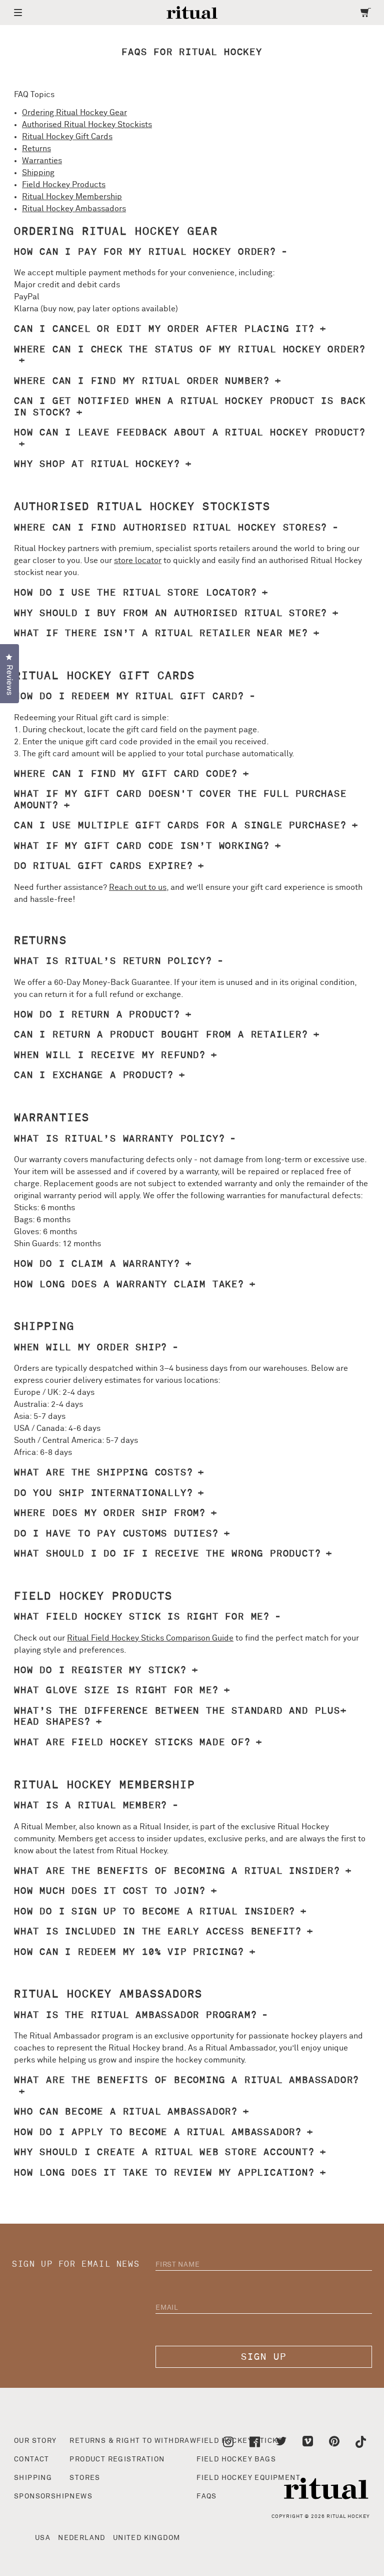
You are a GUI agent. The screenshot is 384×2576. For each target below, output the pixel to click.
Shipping (38, 173)
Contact (32, 2459)
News (81, 2496)
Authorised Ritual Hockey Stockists (87, 125)
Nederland (82, 2538)
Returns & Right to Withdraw (133, 2441)
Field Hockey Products (64, 185)
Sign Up (264, 2357)
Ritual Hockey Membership (72, 197)
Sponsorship (42, 2496)
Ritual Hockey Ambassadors (74, 209)
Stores (85, 2478)
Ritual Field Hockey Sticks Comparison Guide (150, 1638)
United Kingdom (147, 2538)
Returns (36, 149)
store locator (138, 561)
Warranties (42, 161)
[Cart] (366, 13)
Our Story (35, 2441)
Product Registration (117, 2459)
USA (43, 2538)
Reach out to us (138, 887)
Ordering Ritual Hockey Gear (74, 113)
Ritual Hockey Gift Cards (67, 137)
